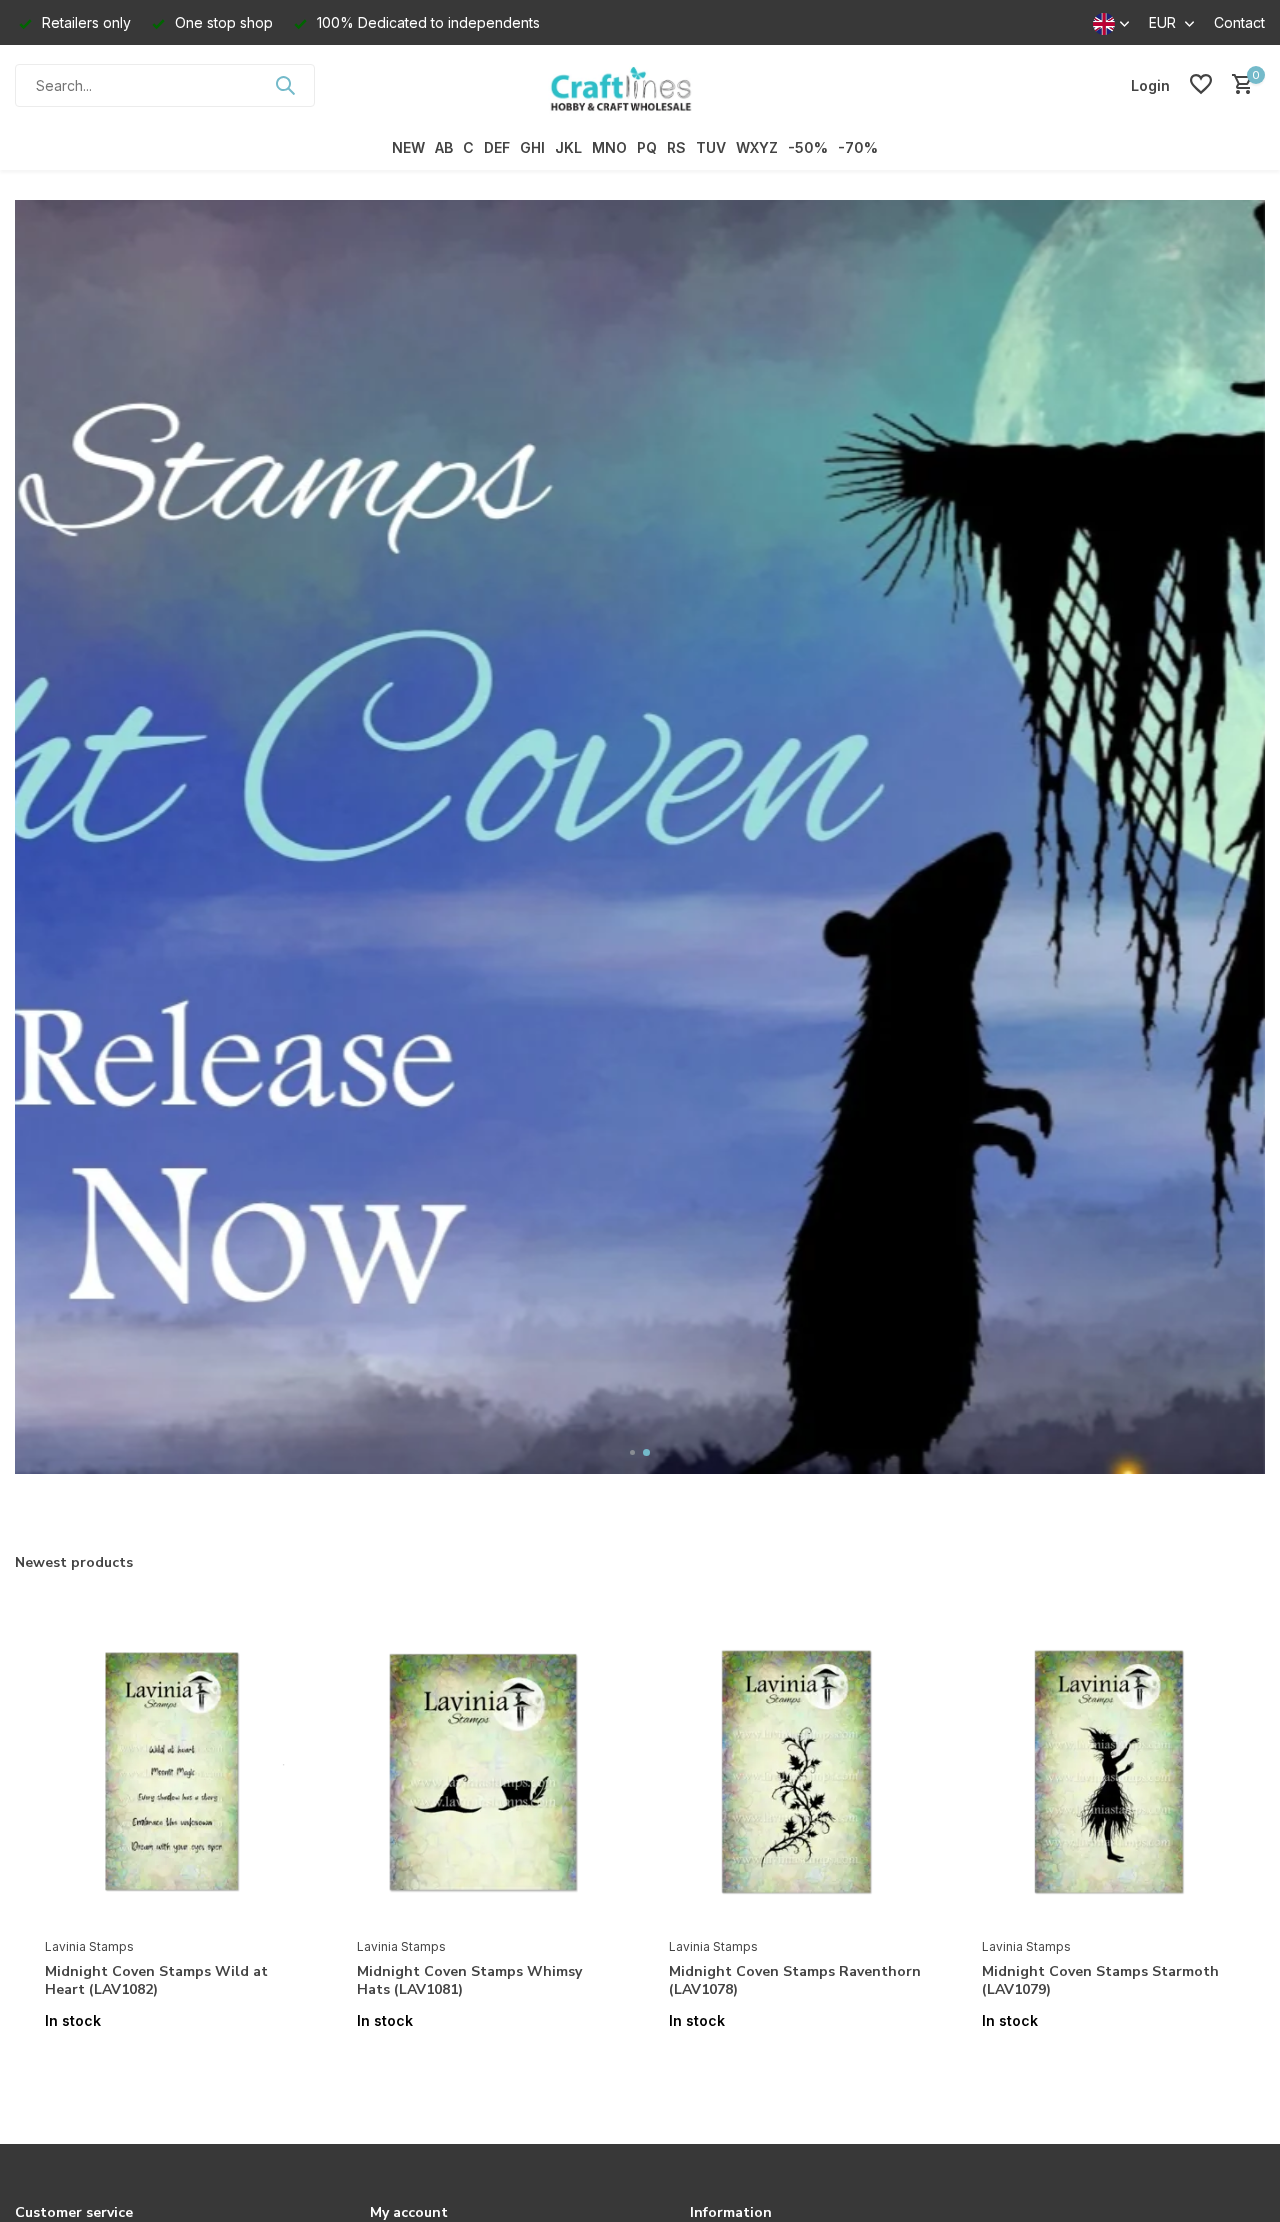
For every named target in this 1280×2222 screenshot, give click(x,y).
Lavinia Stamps (89, 1946)
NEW (408, 147)
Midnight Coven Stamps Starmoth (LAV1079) (1100, 1981)
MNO (609, 147)
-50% (808, 147)
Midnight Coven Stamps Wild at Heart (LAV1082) (156, 1981)
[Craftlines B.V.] (639, 85)
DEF (497, 147)
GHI (532, 147)
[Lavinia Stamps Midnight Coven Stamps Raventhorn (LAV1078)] (795, 1772)
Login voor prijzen (171, 2062)
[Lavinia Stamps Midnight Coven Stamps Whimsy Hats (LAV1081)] (483, 1772)
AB (444, 147)
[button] (633, 1452)
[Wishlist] (1201, 85)
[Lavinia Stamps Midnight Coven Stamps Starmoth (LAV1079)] (1108, 1772)
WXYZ (757, 147)
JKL (568, 147)
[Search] (285, 85)
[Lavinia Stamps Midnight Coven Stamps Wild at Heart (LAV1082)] (171, 1772)
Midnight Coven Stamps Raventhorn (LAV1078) (795, 1981)
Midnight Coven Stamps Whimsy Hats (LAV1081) (469, 1981)
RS (676, 147)
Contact (1239, 22)
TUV (711, 147)
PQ (647, 147)
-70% (858, 147)
